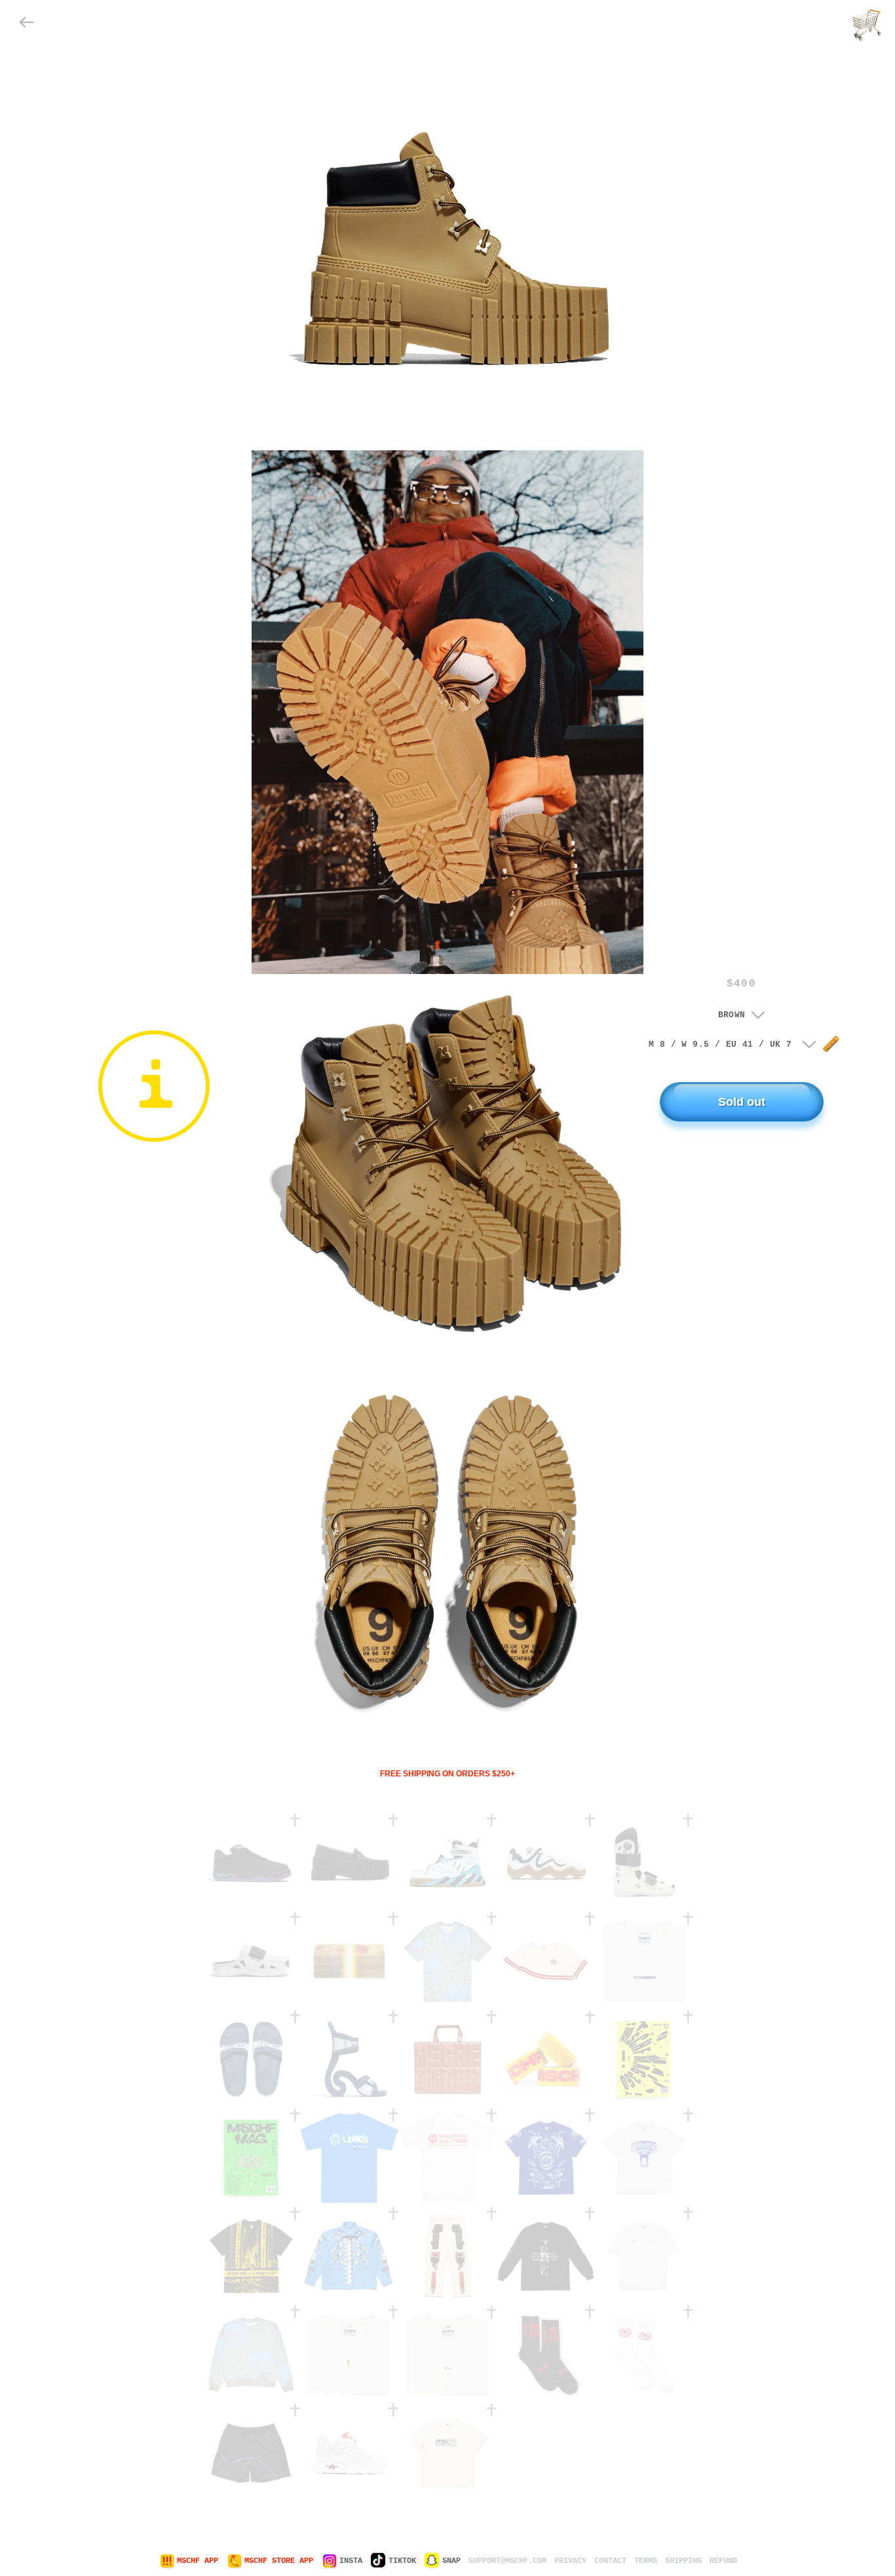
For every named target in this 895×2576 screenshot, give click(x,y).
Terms (646, 2561)
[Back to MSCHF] (27, 25)
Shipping (683, 2561)
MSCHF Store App (279, 2561)
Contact (610, 2561)
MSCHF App (198, 2561)
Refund (723, 2561)
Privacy (570, 2561)
